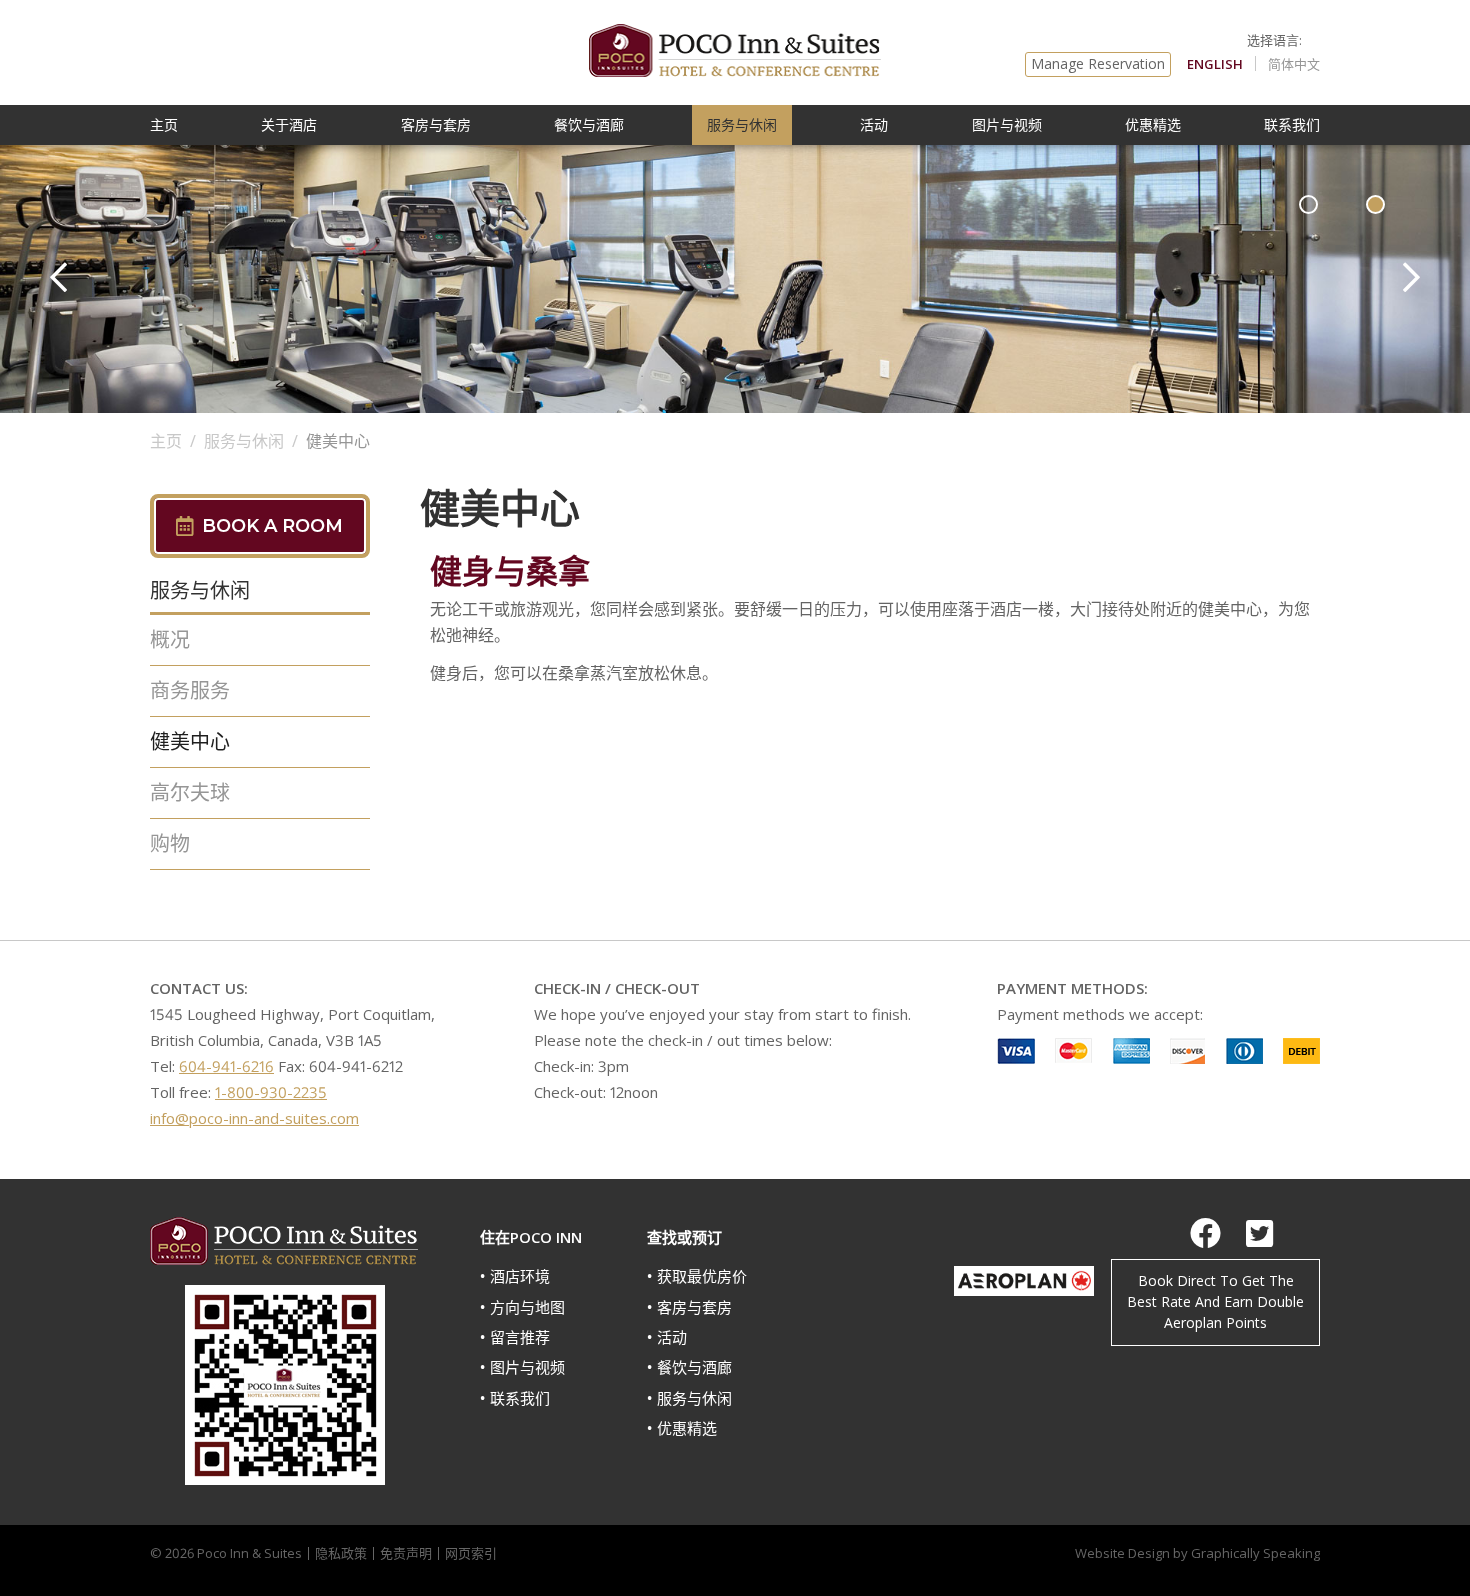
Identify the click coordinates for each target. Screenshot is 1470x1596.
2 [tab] (1375, 204)
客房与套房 (436, 125)
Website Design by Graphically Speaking (1197, 1553)
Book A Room (272, 526)
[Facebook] (1205, 1233)
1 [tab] (1308, 204)
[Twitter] (1259, 1233)
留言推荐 (520, 1337)
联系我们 (1292, 125)
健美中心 (190, 741)
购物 (170, 843)
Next (1411, 276)
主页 (164, 125)
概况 (170, 639)
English (1215, 64)
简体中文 (1294, 64)
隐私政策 (341, 1553)
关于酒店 (289, 125)
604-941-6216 (226, 1066)
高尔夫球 (190, 792)
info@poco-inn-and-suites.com (254, 1118)
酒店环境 (520, 1276)
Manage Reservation (1098, 63)
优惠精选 (1153, 125)
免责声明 (406, 1553)
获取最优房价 (702, 1276)
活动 (874, 125)
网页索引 (471, 1553)
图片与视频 (1007, 125)
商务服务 (190, 690)
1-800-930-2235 (271, 1092)
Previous (58, 276)
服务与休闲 (742, 125)
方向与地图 (527, 1307)
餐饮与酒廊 (589, 125)
